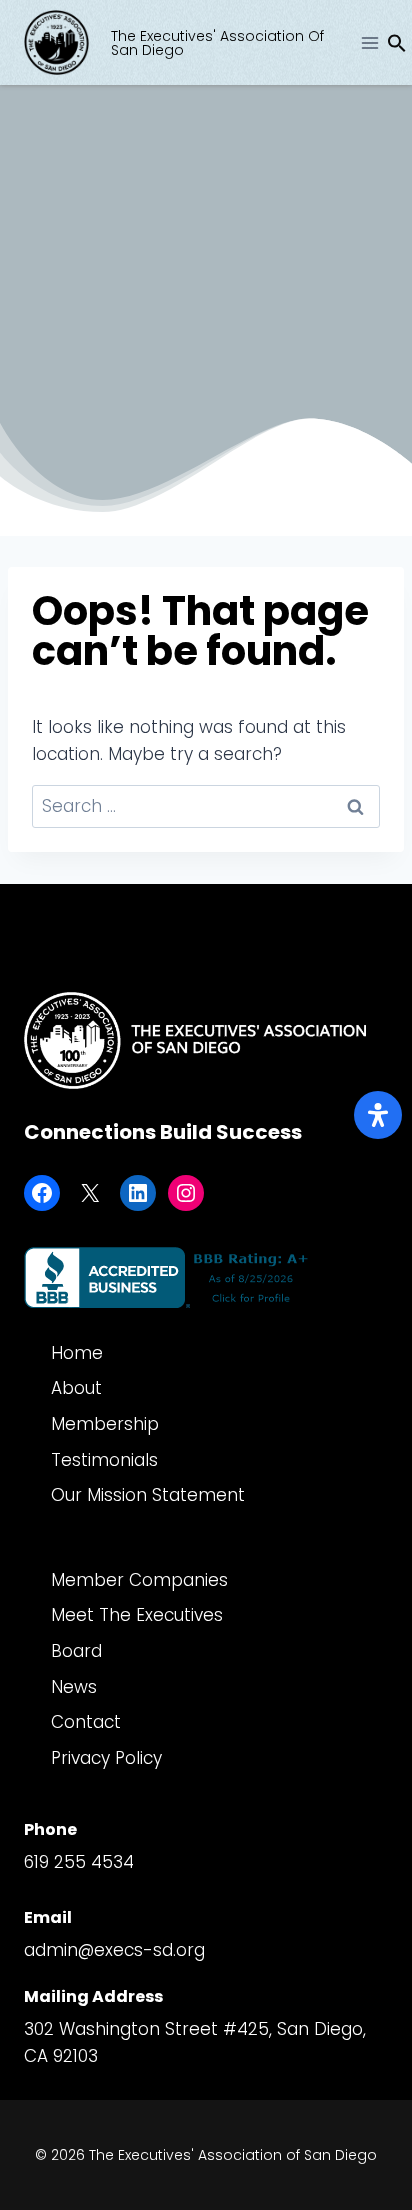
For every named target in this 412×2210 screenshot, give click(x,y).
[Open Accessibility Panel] (378, 1115)
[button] (397, 47)
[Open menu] (369, 42)
